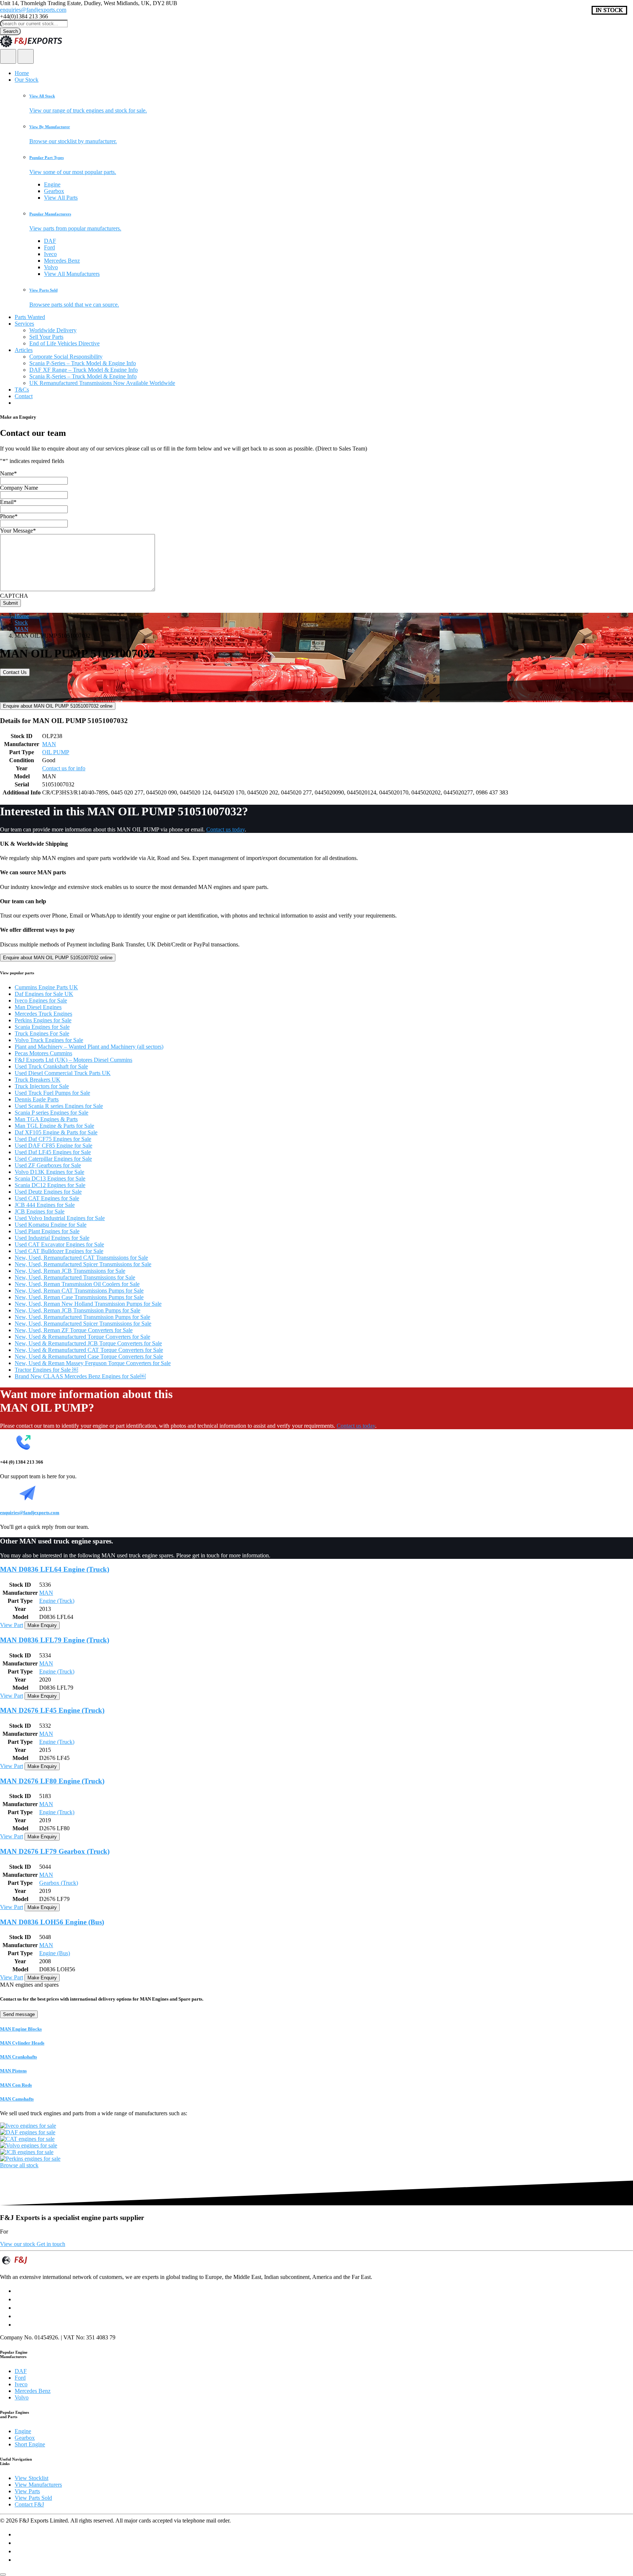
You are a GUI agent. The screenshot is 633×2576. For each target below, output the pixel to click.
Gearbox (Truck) (59, 1883)
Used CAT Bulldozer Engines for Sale (59, 1251)
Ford (49, 247)
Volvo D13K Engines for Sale (49, 1172)
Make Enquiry (42, 1625)
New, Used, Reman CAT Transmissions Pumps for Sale (79, 1291)
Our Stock (27, 80)
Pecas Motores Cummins (43, 1053)
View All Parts (61, 198)
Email (8, 502)
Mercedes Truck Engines (43, 1014)
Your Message (18, 531)
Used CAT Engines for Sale (47, 1198)
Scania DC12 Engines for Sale (50, 1185)
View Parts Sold (33, 2498)
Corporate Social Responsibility (66, 357)
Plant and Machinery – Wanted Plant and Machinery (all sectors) (89, 1047)
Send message (19, 2014)
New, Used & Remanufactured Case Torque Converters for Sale (89, 1356)
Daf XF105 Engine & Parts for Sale (56, 1132)
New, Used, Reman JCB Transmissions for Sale (70, 1271)
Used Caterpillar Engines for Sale (53, 1159)
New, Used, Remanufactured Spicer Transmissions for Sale (83, 1264)
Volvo (51, 267)
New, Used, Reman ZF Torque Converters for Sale (74, 1330)
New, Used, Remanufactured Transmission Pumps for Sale (82, 1317)
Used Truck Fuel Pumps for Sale (52, 1093)
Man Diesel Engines (38, 1007)
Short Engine (30, 2444)
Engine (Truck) (57, 1601)
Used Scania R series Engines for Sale (59, 1106)
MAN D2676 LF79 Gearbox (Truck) (55, 1851)
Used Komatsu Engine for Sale (51, 1225)
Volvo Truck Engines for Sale (49, 1040)
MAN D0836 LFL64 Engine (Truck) (55, 1569)
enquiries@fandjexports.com (33, 10)
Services (24, 324)
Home (22, 73)
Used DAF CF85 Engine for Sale (53, 1146)
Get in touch (51, 2244)
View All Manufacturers (72, 274)
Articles (24, 350)
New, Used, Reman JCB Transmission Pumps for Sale (77, 1310)
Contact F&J (29, 2504)
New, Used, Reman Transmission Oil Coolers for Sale (77, 1284)
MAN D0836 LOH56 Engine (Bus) (52, 1922)
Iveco (50, 254)
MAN (22, 629)
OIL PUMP (56, 752)
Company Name (19, 488)
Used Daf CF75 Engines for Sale (53, 1139)
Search (10, 31)
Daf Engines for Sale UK (44, 994)
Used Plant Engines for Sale (47, 1231)
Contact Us (15, 672)
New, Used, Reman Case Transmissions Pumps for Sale (79, 1297)
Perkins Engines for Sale (43, 1020)
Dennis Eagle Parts (37, 1099)
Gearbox (54, 191)
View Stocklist (32, 2478)
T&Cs (22, 390)
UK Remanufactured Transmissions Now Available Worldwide (102, 383)
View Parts (27, 2491)
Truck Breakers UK (38, 1080)
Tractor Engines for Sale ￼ (46, 1370)
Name (8, 473)
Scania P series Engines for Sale (51, 1113)
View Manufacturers (38, 2485)
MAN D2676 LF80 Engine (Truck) (52, 1781)
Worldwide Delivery (53, 330)
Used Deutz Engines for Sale (48, 1192)
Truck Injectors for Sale (42, 1086)
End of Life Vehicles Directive (64, 343)
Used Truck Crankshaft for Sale (51, 1066)
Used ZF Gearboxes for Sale (48, 1165)
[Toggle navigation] (26, 56)
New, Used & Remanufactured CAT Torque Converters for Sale (89, 1350)
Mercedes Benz (62, 261)
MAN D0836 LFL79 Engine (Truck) (55, 1640)
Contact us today (225, 829)
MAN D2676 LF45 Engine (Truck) (52, 1710)
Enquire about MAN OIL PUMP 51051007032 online (58, 706)
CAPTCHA (14, 596)
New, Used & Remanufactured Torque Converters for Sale (82, 1337)
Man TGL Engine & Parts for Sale (54, 1126)
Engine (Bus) (55, 1953)
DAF (50, 241)
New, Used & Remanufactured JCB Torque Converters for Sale (88, 1343)
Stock (21, 622)
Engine (52, 184)
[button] (331, 104)
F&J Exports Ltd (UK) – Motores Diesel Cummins (73, 1060)
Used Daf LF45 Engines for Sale (53, 1152)
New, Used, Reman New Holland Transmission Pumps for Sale (88, 1304)
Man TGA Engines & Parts (46, 1119)
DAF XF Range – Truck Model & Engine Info (84, 370)
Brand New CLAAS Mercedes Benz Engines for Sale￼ (80, 1376)
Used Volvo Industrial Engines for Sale (60, 1218)
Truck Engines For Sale (42, 1033)
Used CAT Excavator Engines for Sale (59, 1244)
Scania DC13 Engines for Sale (50, 1178)
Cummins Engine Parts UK (46, 987)
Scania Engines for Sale (42, 1027)
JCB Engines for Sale (40, 1211)
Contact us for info (64, 768)
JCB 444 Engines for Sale (45, 1205)
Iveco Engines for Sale (41, 1000)
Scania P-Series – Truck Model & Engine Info (83, 363)
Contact (24, 396)
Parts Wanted (30, 317)
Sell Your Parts (46, 337)
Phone (9, 516)
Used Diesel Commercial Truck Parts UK (63, 1073)
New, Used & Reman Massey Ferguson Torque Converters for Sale (93, 1363)
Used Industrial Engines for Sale (52, 1238)
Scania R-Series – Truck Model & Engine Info (83, 376)
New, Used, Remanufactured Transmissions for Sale (75, 1277)
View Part (12, 1625)
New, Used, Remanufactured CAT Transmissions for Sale (81, 1258)
